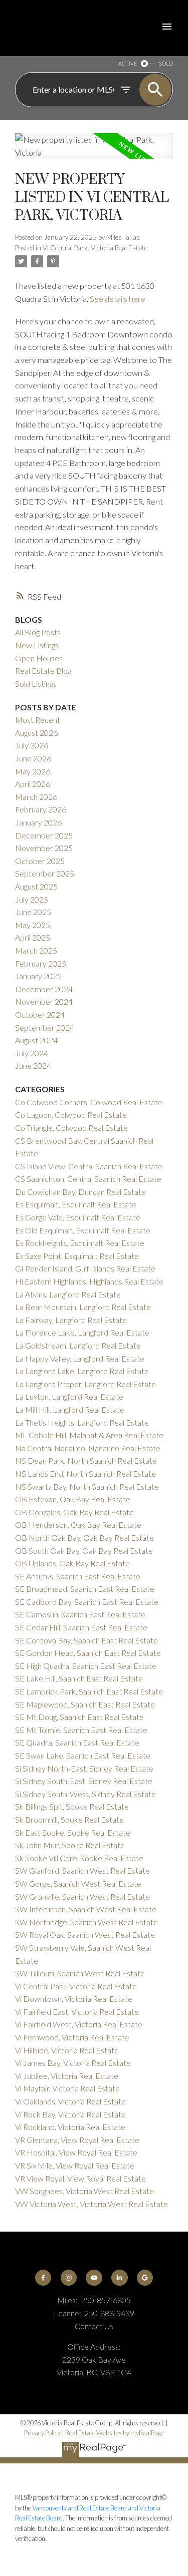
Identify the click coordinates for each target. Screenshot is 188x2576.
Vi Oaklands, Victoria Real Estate (70, 2101)
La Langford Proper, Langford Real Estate (85, 1384)
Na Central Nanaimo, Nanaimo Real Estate (88, 1448)
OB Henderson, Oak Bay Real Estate (78, 1525)
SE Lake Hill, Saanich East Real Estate (79, 1678)
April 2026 (33, 784)
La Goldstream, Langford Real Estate (78, 1345)
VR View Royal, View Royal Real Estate (80, 2178)
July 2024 (32, 1053)
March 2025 (36, 950)
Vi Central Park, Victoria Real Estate (95, 248)
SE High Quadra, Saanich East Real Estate (86, 1666)
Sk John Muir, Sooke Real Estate (70, 1845)
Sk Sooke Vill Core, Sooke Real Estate (79, 1858)
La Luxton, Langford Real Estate (69, 1396)
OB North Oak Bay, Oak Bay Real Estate (84, 1538)
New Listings (37, 645)
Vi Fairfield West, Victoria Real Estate (79, 2024)
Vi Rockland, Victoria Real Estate (70, 2127)
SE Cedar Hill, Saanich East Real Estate (81, 1627)
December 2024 (44, 989)
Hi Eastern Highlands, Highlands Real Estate (89, 1281)
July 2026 (32, 745)
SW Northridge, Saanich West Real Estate (86, 1922)
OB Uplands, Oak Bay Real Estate (72, 1563)
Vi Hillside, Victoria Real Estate (67, 2050)
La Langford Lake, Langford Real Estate (82, 1371)
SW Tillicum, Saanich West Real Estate (80, 1973)
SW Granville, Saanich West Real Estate (82, 1896)
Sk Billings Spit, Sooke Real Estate (72, 1806)
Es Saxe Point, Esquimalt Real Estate (77, 1256)
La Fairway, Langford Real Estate (71, 1320)
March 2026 (36, 797)
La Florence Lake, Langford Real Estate (82, 1332)
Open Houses (39, 658)
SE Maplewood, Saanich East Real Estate (85, 1704)
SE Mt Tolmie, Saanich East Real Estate (81, 1730)
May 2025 (33, 925)
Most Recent (38, 720)
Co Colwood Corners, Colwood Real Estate (89, 1102)
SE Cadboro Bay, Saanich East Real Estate (87, 1602)
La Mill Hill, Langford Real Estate (70, 1409)
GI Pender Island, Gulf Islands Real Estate (85, 1268)
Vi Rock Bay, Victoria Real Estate (70, 2114)
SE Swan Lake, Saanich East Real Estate (83, 1755)
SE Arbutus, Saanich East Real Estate (78, 1576)
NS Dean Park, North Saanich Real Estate (86, 1460)
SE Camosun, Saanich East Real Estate (80, 1614)
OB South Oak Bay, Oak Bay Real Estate (84, 1551)
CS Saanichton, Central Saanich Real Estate (88, 1179)
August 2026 (36, 733)
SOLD (166, 63)
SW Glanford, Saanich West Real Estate (82, 1870)
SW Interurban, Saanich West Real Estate (86, 1909)
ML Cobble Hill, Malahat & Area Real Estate (89, 1435)
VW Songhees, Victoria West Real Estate (84, 2191)
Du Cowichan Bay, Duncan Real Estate (80, 1192)
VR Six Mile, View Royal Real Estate (75, 2165)
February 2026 (41, 809)
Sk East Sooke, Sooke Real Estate (73, 1832)
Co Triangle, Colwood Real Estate (71, 1128)
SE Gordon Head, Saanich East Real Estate (88, 1653)
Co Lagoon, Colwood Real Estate (71, 1115)
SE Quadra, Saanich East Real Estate (77, 1742)
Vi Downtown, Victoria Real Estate (74, 1999)
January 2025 (38, 976)
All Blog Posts (38, 632)
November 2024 (44, 1001)
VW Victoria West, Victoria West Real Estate (91, 2204)
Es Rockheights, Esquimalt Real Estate (80, 1243)
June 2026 (33, 758)
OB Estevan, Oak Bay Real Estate (73, 1499)
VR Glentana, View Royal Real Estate (77, 2140)
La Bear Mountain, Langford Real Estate (83, 1307)
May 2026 (33, 771)
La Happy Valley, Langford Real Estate (80, 1358)
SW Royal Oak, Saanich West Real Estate (85, 1935)
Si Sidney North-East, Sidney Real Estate (84, 1768)
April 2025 (33, 937)
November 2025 (44, 848)
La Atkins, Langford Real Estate (68, 1294)
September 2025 (45, 873)
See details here (118, 299)
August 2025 (36, 886)
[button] (43, 2278)
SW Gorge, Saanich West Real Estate (78, 1883)
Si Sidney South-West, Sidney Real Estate (85, 1794)
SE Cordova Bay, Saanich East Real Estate (86, 1640)
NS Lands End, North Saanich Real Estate (85, 1473)
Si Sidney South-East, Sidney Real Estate (84, 1781)
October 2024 (40, 1014)
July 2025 (32, 899)
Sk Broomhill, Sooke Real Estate (69, 1819)
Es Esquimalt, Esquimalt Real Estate (76, 1204)
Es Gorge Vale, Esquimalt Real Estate (78, 1217)
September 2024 (45, 1027)
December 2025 (44, 835)
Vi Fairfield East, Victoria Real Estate (77, 2012)
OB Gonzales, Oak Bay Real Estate (74, 1512)
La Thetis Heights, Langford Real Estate (82, 1422)
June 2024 (33, 1065)
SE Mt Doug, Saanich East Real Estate (79, 1717)
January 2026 (38, 822)
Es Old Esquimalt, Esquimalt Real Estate (83, 1230)
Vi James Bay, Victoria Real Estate (73, 2063)
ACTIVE (128, 63)
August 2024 (36, 1040)
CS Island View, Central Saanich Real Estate (89, 1166)
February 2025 (41, 963)
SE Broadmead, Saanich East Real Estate (85, 1589)
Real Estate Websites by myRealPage (115, 2433)
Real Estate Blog (43, 671)
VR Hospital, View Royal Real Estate (76, 2152)
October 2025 (40, 861)
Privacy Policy (42, 2433)
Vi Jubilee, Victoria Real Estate (67, 2076)
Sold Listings (36, 684)
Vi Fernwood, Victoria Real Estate (72, 2037)
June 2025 (33, 912)
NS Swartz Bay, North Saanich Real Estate (87, 1486)
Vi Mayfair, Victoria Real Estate (67, 2088)
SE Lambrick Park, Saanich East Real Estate (89, 1691)
